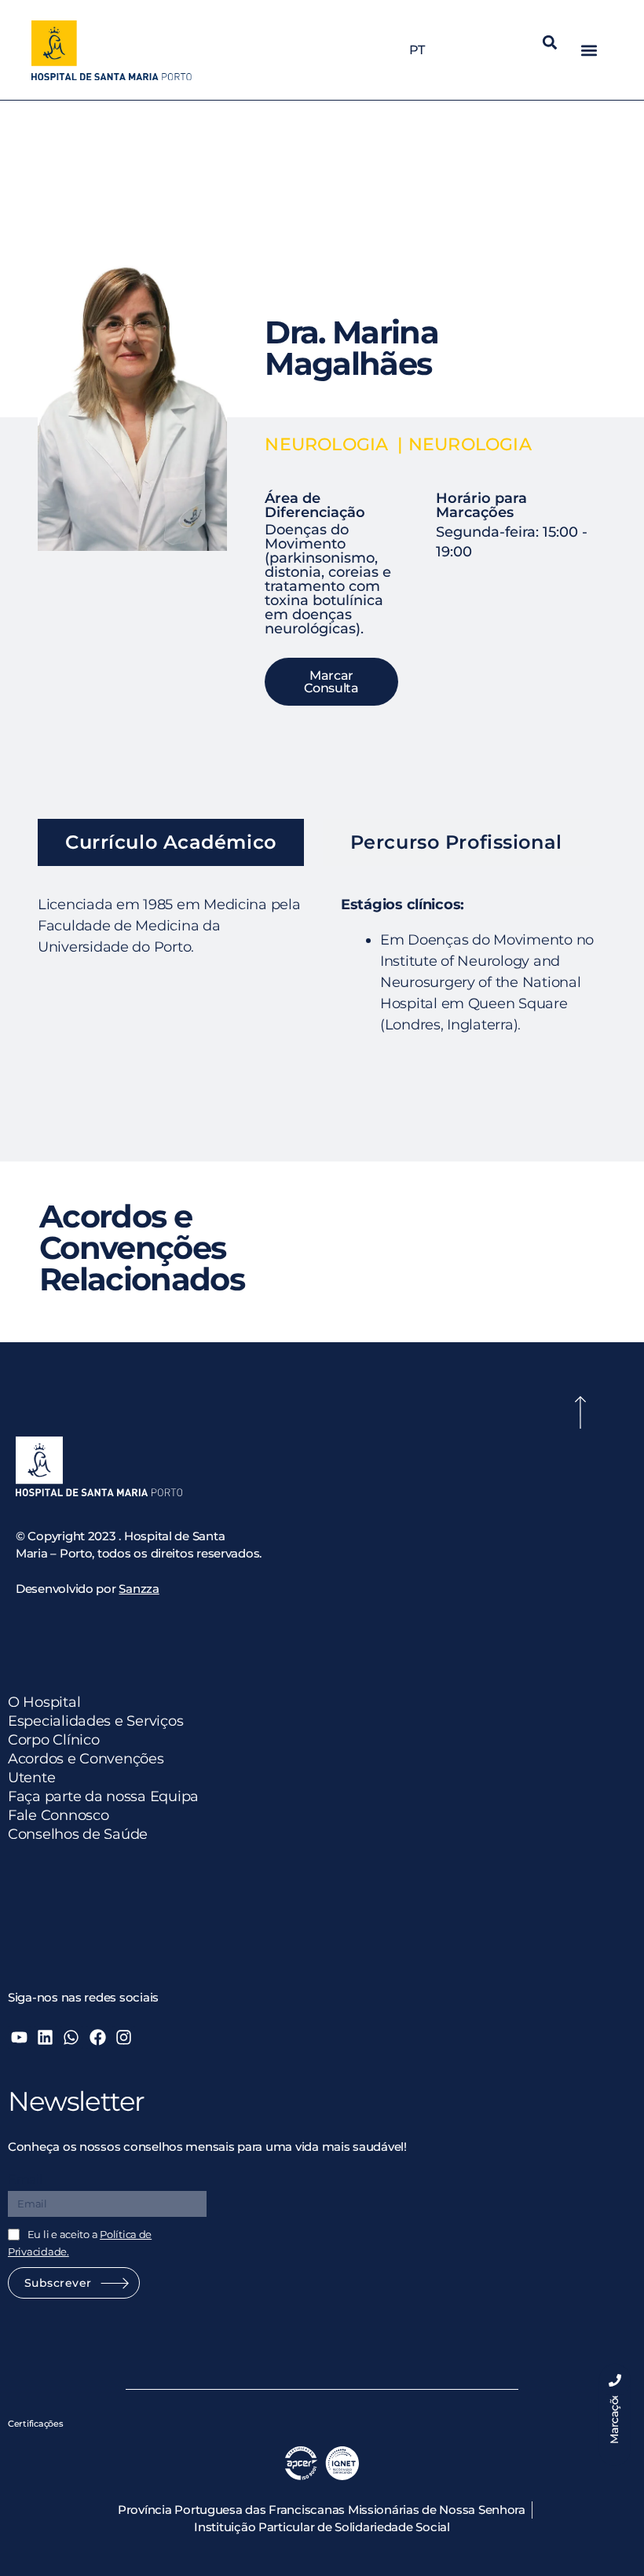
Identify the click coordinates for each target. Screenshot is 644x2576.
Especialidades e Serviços (95, 1721)
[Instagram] (124, 2037)
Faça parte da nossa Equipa (103, 1796)
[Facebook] (97, 2037)
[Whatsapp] (71, 2037)
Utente (31, 1778)
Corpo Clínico (54, 1740)
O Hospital (44, 1702)
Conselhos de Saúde (78, 1834)
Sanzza (139, 1589)
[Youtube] (19, 2037)
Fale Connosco (59, 1815)
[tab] (171, 842)
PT (417, 50)
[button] (550, 42)
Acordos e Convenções (86, 1759)
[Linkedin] (45, 2037)
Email (25, 2180)
